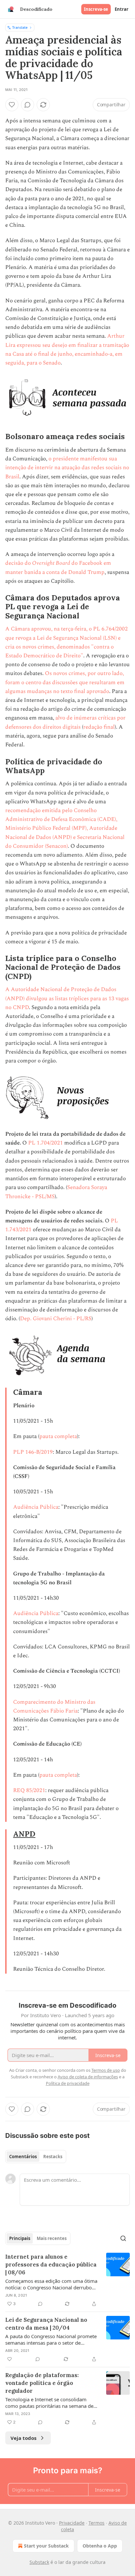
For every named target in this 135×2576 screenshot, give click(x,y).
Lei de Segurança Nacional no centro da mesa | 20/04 (46, 2324)
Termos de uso (106, 2070)
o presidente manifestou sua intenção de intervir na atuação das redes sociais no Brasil (67, 468)
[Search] (123, 2238)
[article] (67, 2280)
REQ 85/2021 (29, 1790)
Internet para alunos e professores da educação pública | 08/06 (51, 2265)
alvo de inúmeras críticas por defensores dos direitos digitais (65, 722)
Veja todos (23, 2438)
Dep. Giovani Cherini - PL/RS (56, 1319)
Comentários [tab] (23, 2157)
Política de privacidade (68, 2083)
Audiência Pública (36, 1507)
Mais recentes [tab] (52, 2238)
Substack (39, 2562)
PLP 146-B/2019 (33, 1452)
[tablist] (36, 2157)
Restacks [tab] (53, 2157)
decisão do (19, 563)
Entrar (122, 9)
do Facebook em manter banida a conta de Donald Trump (58, 568)
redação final (99, 727)
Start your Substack (46, 2546)
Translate (20, 27)
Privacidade (72, 2523)
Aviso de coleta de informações (88, 2077)
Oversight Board (51, 563)
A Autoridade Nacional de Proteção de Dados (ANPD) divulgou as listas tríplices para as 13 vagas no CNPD (67, 998)
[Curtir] (12, 105)
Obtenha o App (100, 2546)
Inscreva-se (96, 9)
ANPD (24, 1834)
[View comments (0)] (28, 105)
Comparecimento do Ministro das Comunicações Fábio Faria (54, 1706)
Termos (96, 2523)
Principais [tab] (20, 2238)
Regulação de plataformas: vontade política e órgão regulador (42, 2383)
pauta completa (58, 1436)
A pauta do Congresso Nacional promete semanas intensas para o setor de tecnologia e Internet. (51, 2339)
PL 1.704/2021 (46, 1143)
